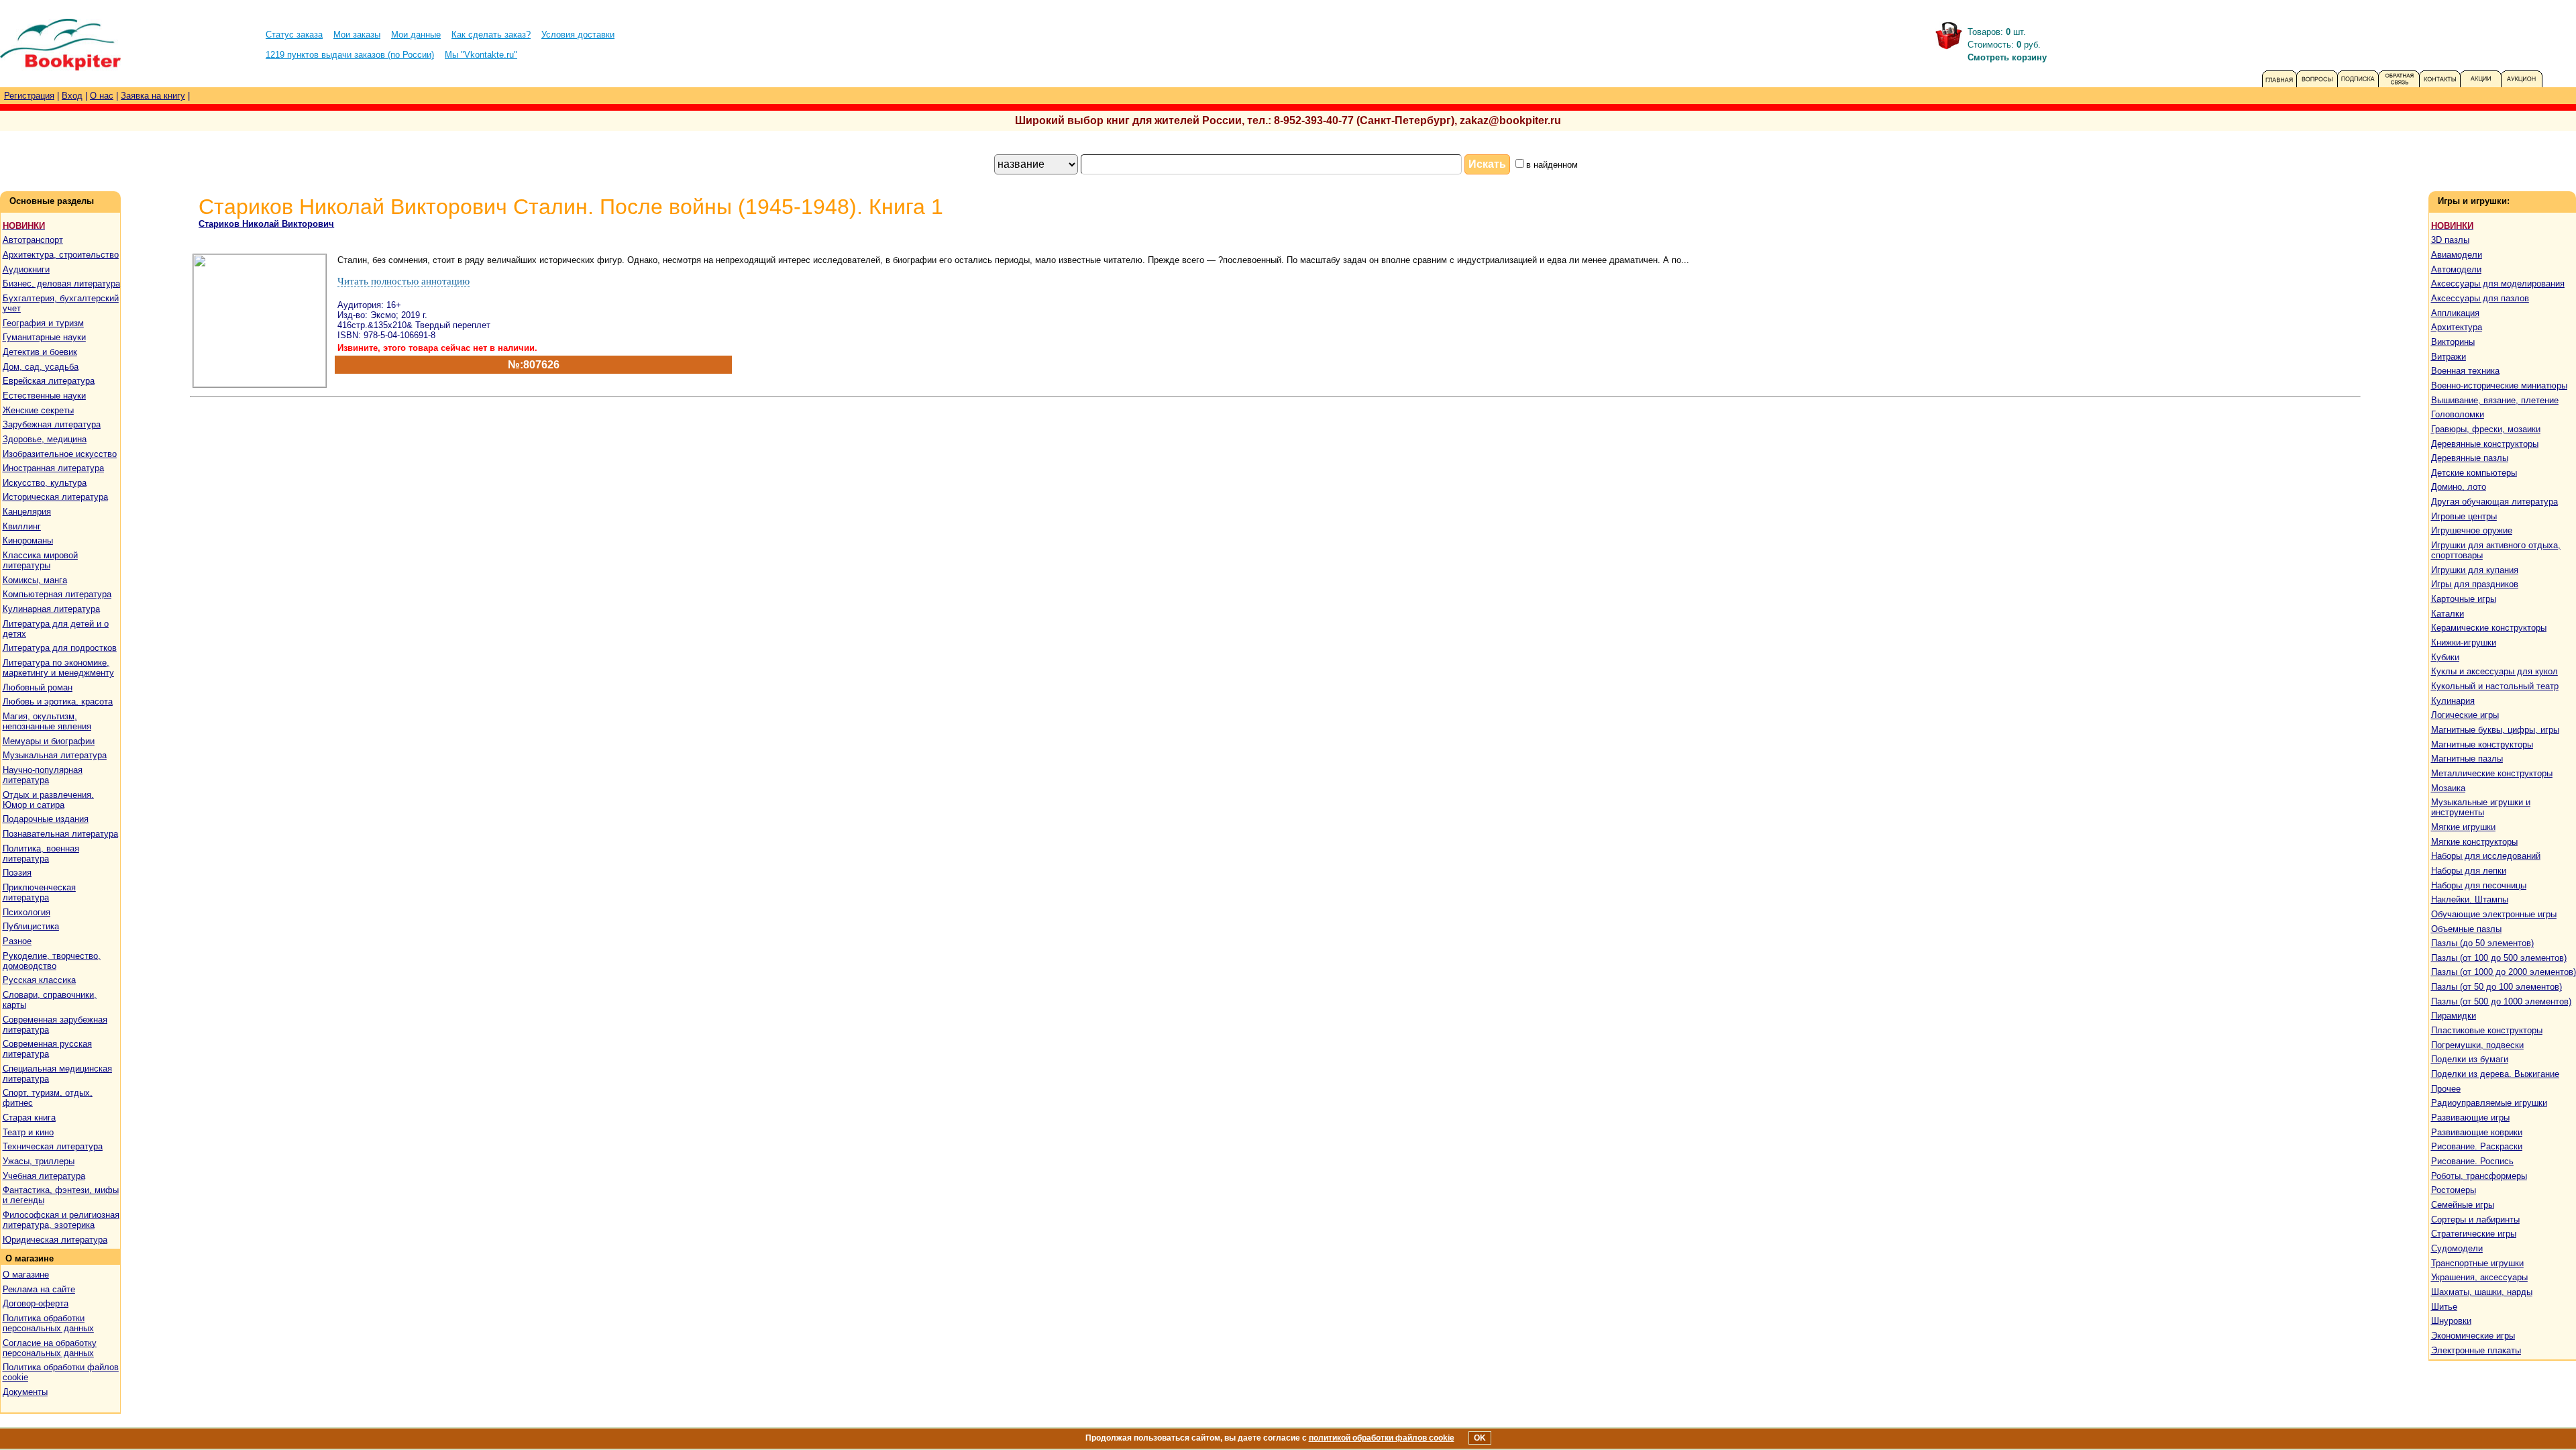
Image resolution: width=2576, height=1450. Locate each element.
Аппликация (2455, 313)
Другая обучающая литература (2494, 502)
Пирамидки (2454, 1016)
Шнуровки (2451, 1321)
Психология (26, 912)
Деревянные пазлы (2470, 458)
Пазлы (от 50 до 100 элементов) (2497, 987)
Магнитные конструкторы (2482, 744)
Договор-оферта (36, 1303)
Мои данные (416, 35)
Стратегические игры (2474, 1234)
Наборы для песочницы (2479, 885)
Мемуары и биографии (49, 741)
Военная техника (2465, 371)
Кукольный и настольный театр (2495, 686)
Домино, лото (2459, 487)
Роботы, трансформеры (2479, 1176)
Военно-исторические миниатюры (2499, 385)
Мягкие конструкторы (2474, 842)
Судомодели (2457, 1248)
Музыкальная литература (55, 755)
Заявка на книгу (153, 96)
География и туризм (43, 323)
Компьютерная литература (57, 594)
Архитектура (2457, 327)
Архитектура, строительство (61, 255)
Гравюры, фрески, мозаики (2486, 429)
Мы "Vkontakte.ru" (481, 55)
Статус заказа (294, 35)
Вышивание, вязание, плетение (2495, 400)
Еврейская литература (49, 381)
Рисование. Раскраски (2477, 1146)
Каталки (2448, 614)
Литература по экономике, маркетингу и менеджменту (58, 668)
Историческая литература (55, 497)
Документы (25, 1392)
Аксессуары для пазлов (2480, 298)
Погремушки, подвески (2477, 1045)
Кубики (2445, 657)
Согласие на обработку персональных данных (50, 1348)
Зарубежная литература (52, 424)
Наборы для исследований (2486, 856)
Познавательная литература (60, 834)
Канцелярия (27, 512)
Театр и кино (28, 1132)
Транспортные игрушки (2477, 1263)
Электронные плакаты (2476, 1350)
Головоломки (2458, 414)
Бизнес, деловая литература (61, 283)
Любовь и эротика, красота (58, 702)
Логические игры (2465, 715)
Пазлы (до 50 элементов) (2482, 943)
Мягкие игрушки (2463, 827)
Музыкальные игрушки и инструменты (2481, 807)
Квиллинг (22, 526)
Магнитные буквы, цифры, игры (2495, 730)
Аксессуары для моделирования (2498, 283)
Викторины (2453, 342)
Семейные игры (2463, 1205)
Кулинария (2453, 701)
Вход (72, 96)
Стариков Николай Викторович (266, 224)
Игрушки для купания (2475, 570)
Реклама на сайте (39, 1289)
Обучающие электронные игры (2494, 914)
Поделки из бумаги (2470, 1059)
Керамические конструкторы (2489, 628)
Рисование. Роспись (2472, 1161)
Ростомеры (2454, 1190)
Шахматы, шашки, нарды (2482, 1292)
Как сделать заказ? (491, 35)
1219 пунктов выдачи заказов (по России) (350, 55)
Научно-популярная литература (43, 775)
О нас (102, 96)
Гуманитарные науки (44, 337)
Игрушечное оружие (2472, 530)
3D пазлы (2450, 240)
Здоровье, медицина (45, 439)
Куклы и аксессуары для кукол (2494, 671)
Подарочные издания (46, 819)
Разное (17, 941)
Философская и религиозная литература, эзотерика (61, 1220)
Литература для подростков (60, 648)
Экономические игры (2473, 1336)
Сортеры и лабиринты (2475, 1220)
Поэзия (17, 873)
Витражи (2449, 357)
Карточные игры (2464, 599)
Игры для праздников (2475, 584)
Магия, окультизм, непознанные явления (47, 721)
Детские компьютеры (2474, 473)
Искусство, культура (45, 483)
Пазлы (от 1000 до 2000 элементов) (2504, 972)
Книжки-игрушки (2464, 642)
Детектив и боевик (40, 352)
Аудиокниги (26, 269)
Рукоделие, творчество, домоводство (52, 961)
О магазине (26, 1275)
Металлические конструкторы (2492, 773)
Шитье (2444, 1307)
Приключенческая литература (39, 892)
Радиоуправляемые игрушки (2489, 1103)
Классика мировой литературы (40, 560)
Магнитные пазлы (2467, 759)
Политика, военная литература (41, 853)
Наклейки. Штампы (2470, 899)
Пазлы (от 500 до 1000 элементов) (2501, 1001)
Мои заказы (357, 35)
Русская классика (39, 980)
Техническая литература (53, 1146)
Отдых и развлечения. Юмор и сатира (48, 800)
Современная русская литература (47, 1049)
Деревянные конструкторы (2485, 444)
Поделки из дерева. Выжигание (2495, 1074)
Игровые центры (2464, 516)
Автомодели (2456, 269)
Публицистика (31, 926)
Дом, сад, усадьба (41, 367)
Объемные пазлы (2466, 929)
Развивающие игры (2470, 1118)
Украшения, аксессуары (2479, 1277)
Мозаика (2448, 788)
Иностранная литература (53, 468)
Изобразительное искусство (60, 454)
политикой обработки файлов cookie (1382, 1438)
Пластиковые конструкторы (2487, 1030)
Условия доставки (578, 35)
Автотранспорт (33, 240)
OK (1480, 1438)
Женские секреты (38, 410)
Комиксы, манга (35, 580)
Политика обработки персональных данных (48, 1323)
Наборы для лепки (2469, 871)
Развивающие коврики (2477, 1132)
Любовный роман (38, 687)
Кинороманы (28, 540)
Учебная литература (44, 1176)
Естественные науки (44, 396)
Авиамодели (2457, 255)
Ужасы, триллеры (39, 1161)
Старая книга (29, 1118)
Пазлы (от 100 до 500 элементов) (2499, 958)
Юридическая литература (55, 1240)
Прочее (2446, 1089)
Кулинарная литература (51, 609)
